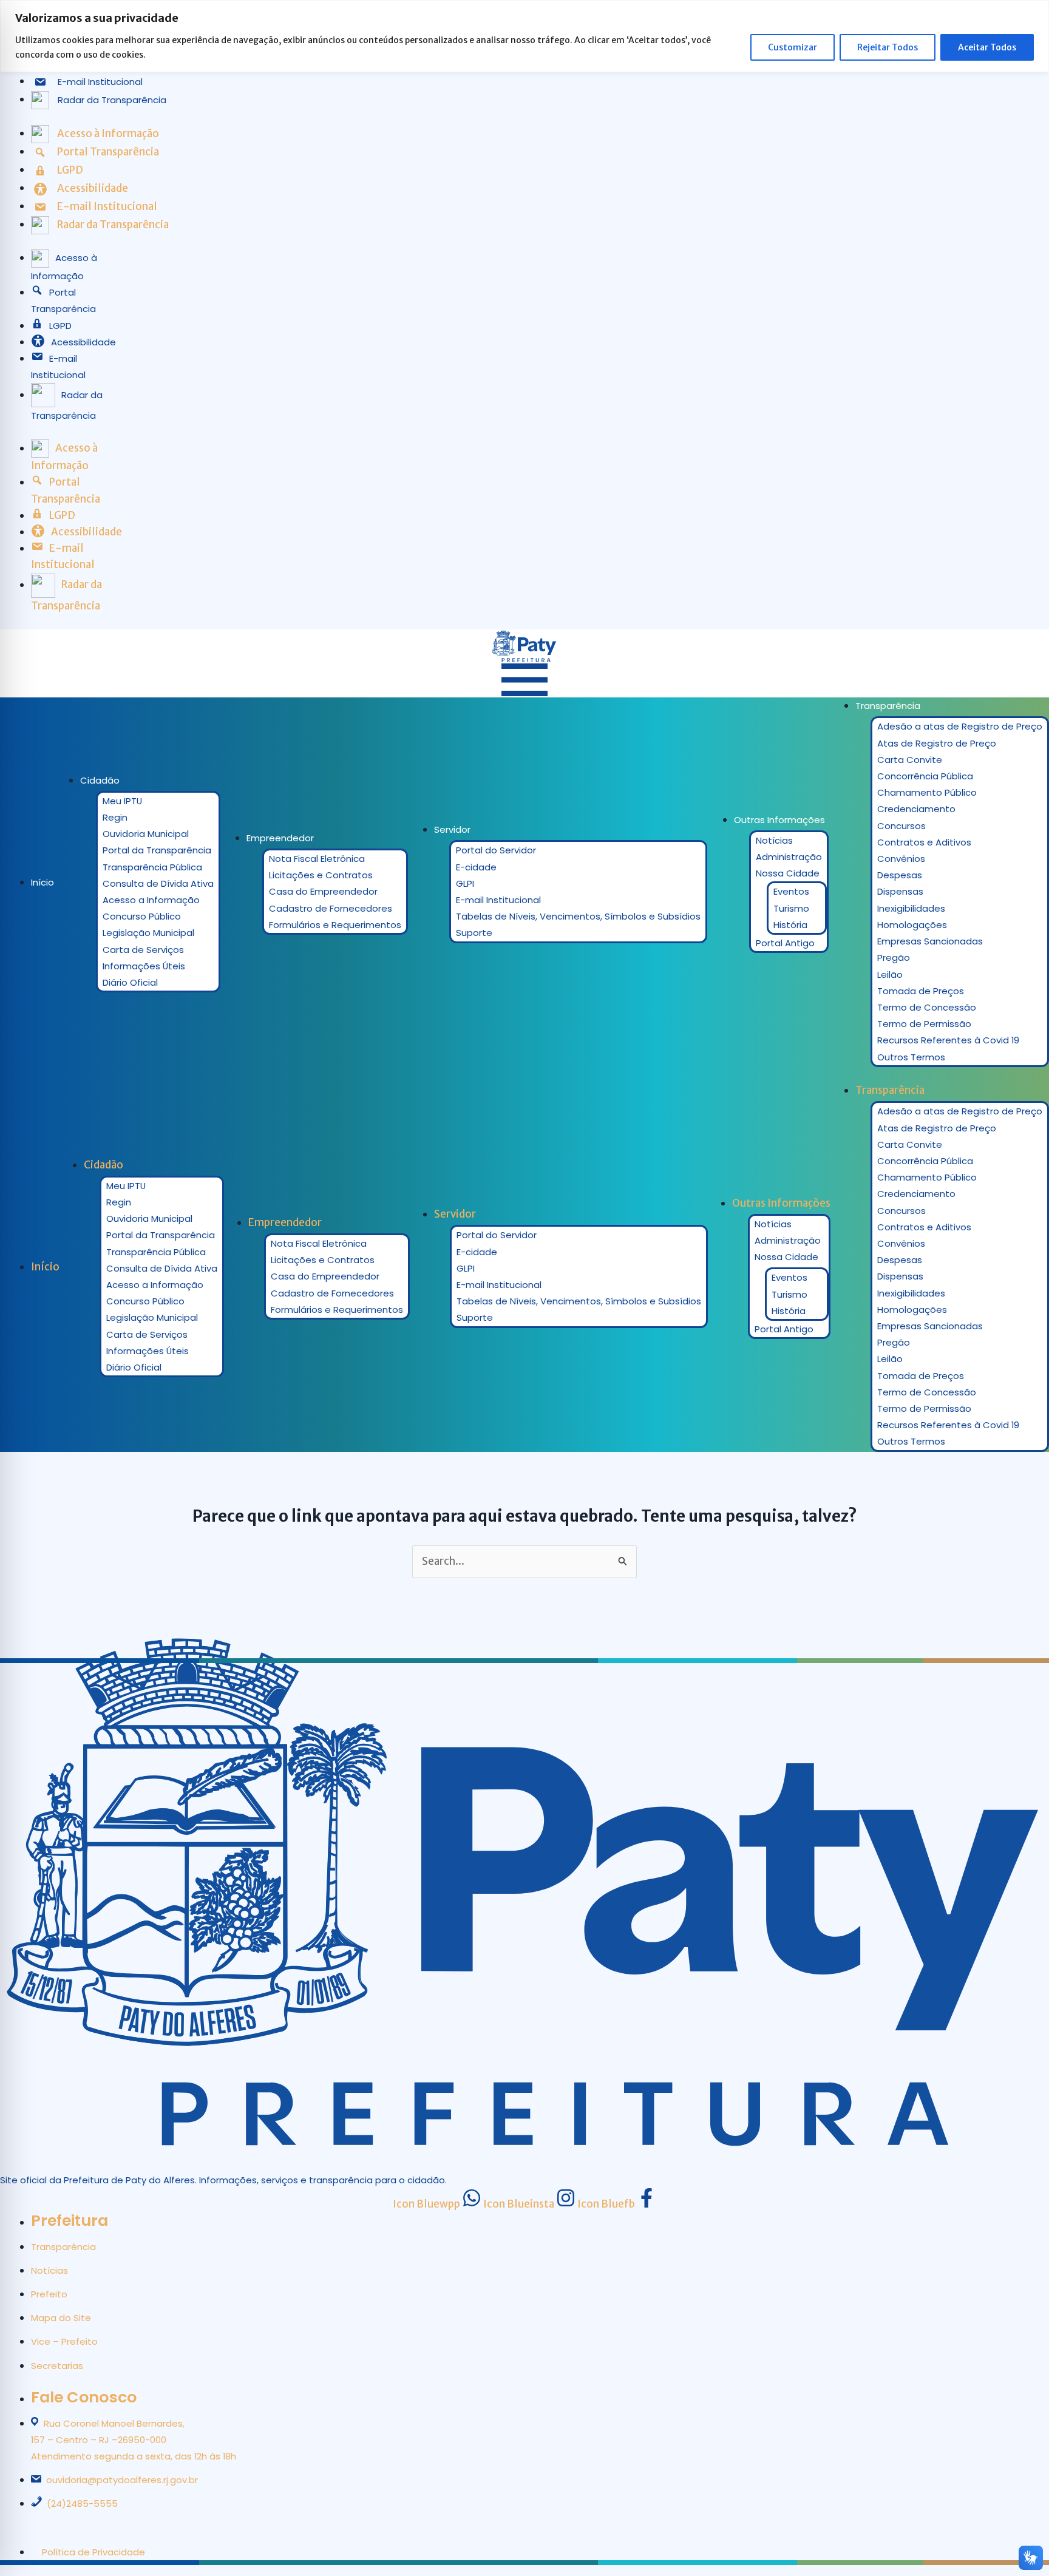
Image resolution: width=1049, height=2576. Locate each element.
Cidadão (100, 780)
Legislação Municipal (148, 933)
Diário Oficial (130, 982)
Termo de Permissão (924, 1024)
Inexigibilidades (911, 908)
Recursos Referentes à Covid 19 (948, 1040)
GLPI (465, 883)
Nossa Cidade (788, 873)
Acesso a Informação (151, 900)
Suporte (474, 933)
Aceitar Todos (987, 47)
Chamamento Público (927, 792)
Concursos (901, 826)
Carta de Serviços (143, 950)
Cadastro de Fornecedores (331, 908)
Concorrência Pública (925, 776)
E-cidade (476, 867)
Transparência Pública (152, 867)
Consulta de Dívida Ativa (158, 883)
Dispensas (900, 891)
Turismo (791, 908)
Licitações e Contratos (321, 875)
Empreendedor (280, 838)
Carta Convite (910, 760)
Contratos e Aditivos (924, 842)
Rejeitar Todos (888, 47)
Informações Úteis (144, 966)
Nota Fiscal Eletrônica (317, 859)
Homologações (912, 925)
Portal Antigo (785, 943)
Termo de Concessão (927, 1007)
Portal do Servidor (496, 850)
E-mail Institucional (498, 900)
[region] (524, 36)
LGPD (60, 326)
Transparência (888, 706)
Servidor (452, 829)
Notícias (774, 840)
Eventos (791, 891)
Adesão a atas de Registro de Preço (960, 726)
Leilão (890, 974)
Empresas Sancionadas (930, 941)
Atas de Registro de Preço (937, 743)
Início (42, 882)
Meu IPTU (122, 801)
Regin (115, 817)
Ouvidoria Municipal (146, 834)
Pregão (894, 958)
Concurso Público (142, 916)
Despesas (900, 875)
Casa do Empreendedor (323, 891)
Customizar (793, 47)
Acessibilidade (83, 342)
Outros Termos (911, 1057)
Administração (789, 857)
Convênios (901, 859)
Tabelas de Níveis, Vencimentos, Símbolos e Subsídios (578, 916)
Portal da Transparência (157, 850)
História (790, 925)
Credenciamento (916, 809)
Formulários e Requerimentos (335, 925)
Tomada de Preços (921, 991)
